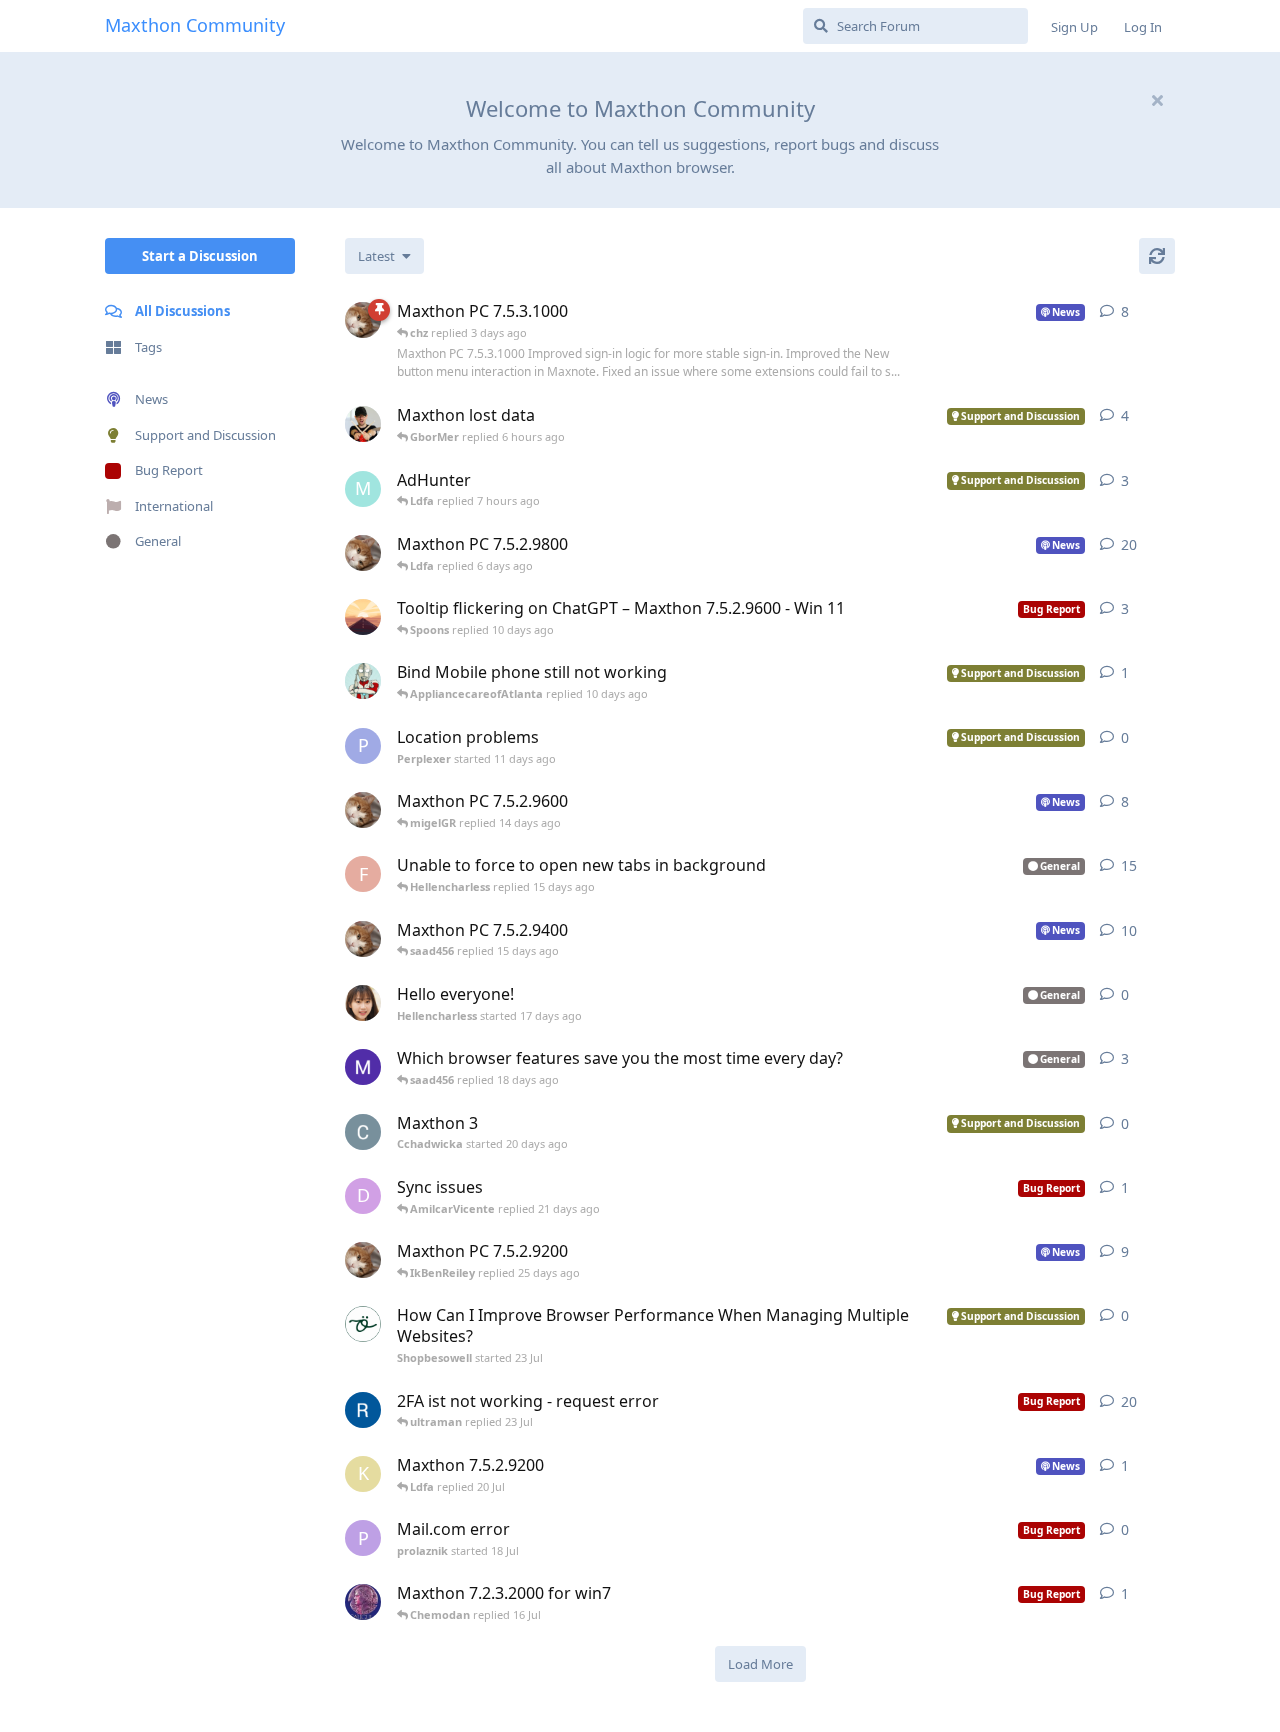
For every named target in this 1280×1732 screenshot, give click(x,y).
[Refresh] (1157, 256)
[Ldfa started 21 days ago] (363, 810)
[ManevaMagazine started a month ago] (363, 1067)
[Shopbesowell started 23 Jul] (363, 1324)
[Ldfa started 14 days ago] (363, 553)
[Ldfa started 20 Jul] (363, 1260)
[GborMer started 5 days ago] (363, 424)
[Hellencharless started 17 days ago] (363, 1003)
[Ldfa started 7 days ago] (363, 320)
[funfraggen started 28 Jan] (363, 1410)
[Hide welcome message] (1157, 100)
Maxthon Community (195, 25)
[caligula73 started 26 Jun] (363, 1602)
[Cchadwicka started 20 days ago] (363, 1132)
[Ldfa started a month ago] (363, 939)
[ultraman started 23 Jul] (363, 681)
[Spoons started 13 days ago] (363, 617)
